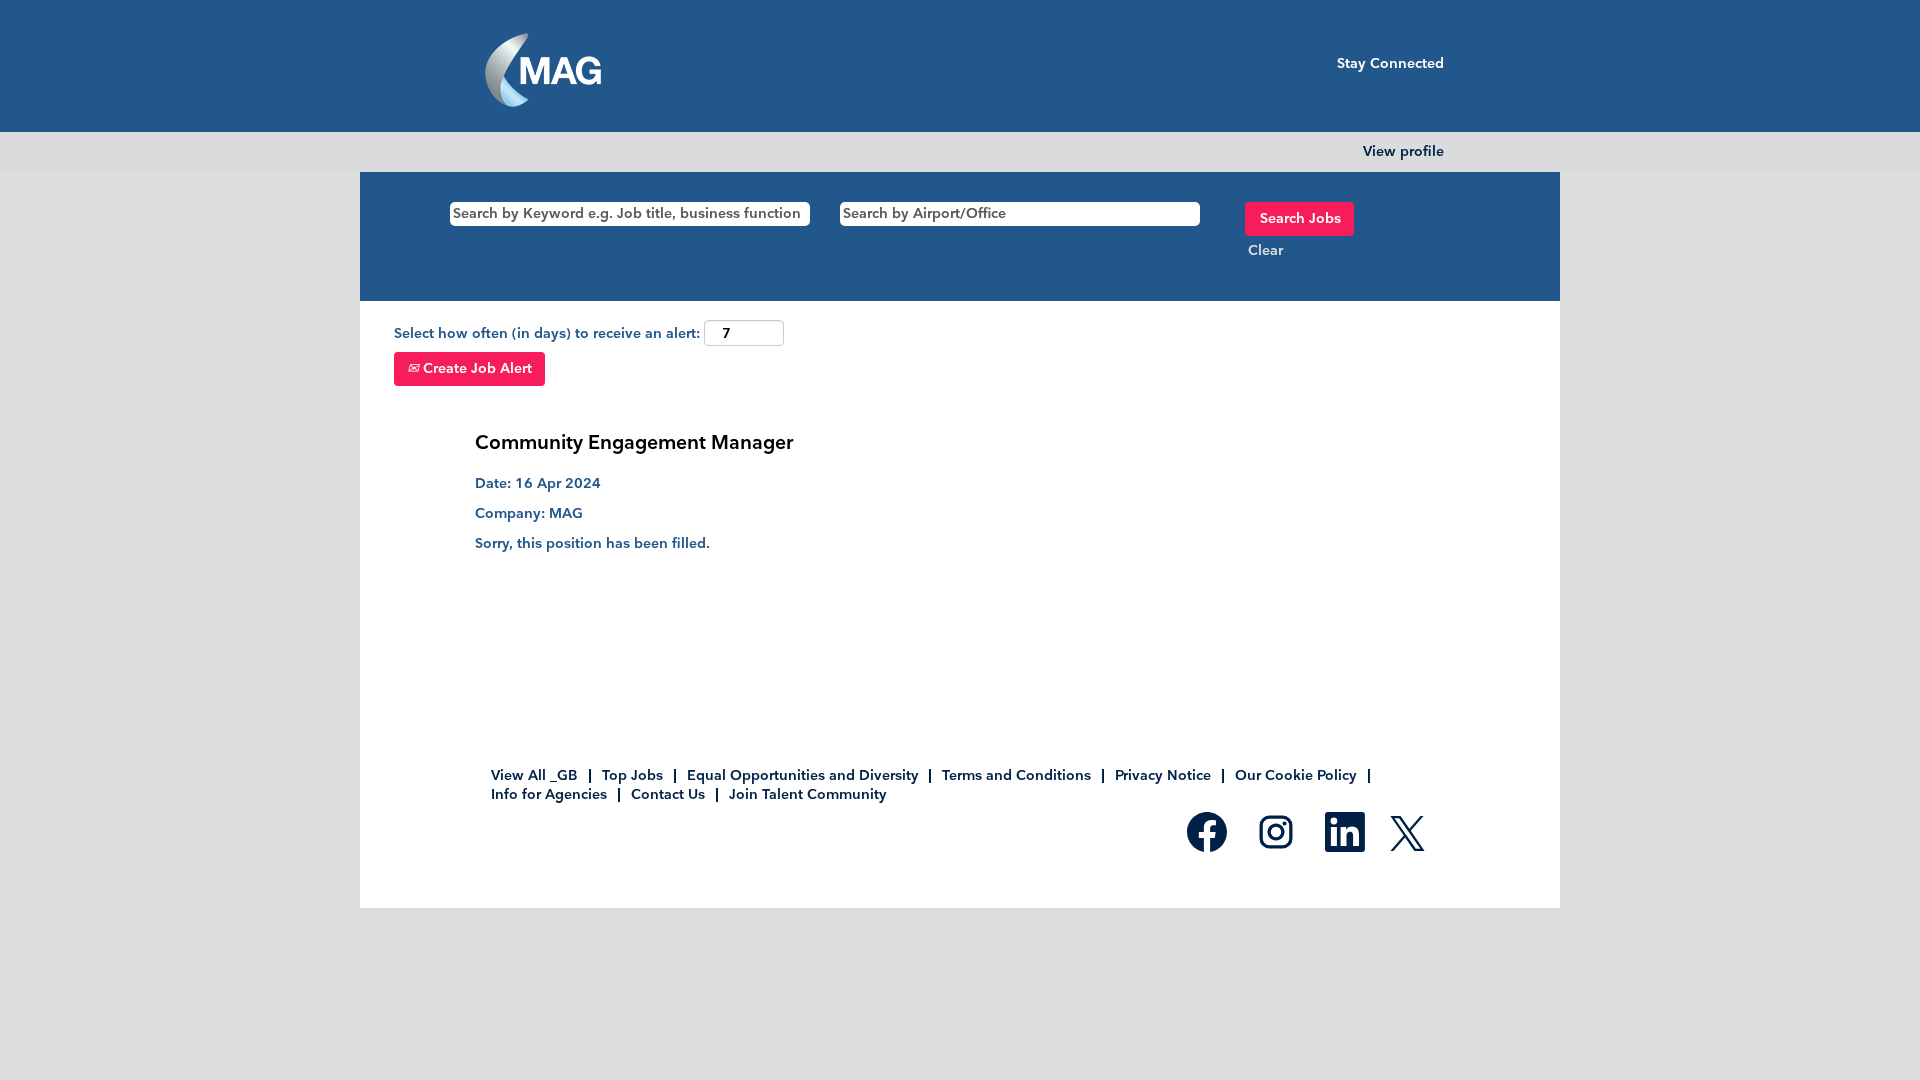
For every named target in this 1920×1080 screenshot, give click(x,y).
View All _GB (534, 775)
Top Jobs (632, 775)
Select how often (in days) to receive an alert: (547, 333)
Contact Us (668, 794)
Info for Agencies (549, 794)
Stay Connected (1390, 63)
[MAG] (543, 71)
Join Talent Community (807, 794)
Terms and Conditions (1016, 775)
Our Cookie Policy (1296, 775)
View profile (1403, 152)
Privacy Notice (1163, 775)
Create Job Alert (475, 368)
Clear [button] (1265, 250)
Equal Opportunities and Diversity (802, 775)
